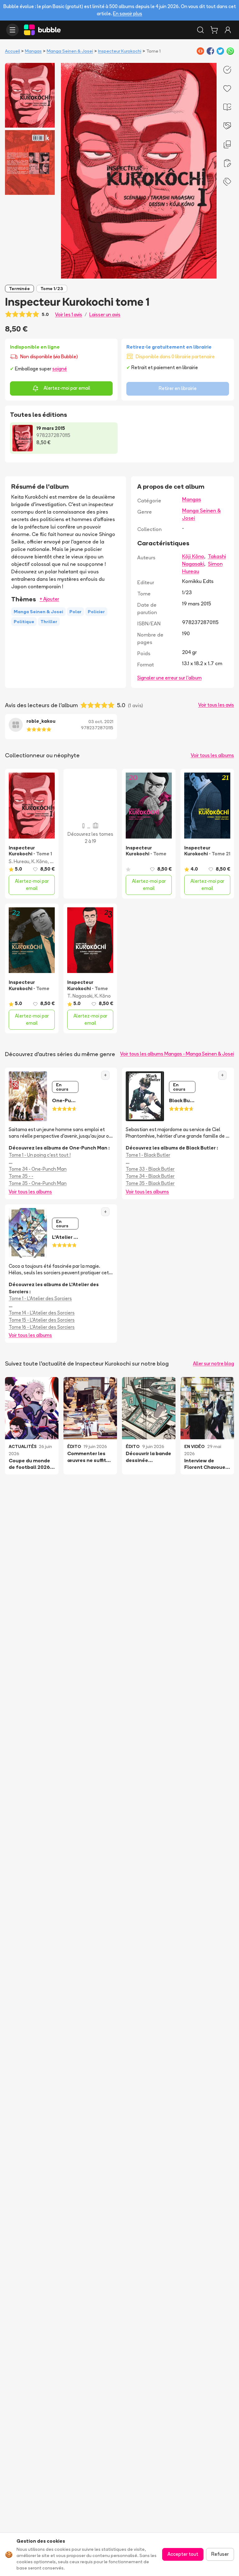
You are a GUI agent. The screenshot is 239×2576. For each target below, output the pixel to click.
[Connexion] (228, 30)
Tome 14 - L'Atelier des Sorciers (42, 1313)
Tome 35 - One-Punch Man (38, 1183)
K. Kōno (40, 861)
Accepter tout (183, 2554)
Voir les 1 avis (69, 315)
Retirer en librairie (178, 388)
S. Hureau (19, 861)
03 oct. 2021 (101, 722)
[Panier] (214, 30)
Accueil (12, 51)
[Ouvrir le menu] (12, 30)
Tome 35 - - (21, 1176)
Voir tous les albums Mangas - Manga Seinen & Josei (177, 1054)
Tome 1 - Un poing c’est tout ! (40, 1155)
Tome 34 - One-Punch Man (38, 1169)
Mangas (33, 51)
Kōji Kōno (193, 556)
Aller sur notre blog (213, 1363)
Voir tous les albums (212, 755)
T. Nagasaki (80, 996)
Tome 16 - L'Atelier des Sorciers (42, 1327)
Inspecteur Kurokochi (120, 51)
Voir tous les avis (216, 705)
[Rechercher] (200, 30)
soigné (60, 369)
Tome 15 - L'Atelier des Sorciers (42, 1320)
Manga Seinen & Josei (70, 51)
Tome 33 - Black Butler (150, 1169)
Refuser (220, 2554)
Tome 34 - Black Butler (150, 1176)
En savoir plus (128, 14)
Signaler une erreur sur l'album (169, 678)
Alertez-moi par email (67, 388)
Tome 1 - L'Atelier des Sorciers (40, 1298)
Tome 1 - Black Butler (148, 1155)
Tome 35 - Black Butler (150, 1183)
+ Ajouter (49, 599)
